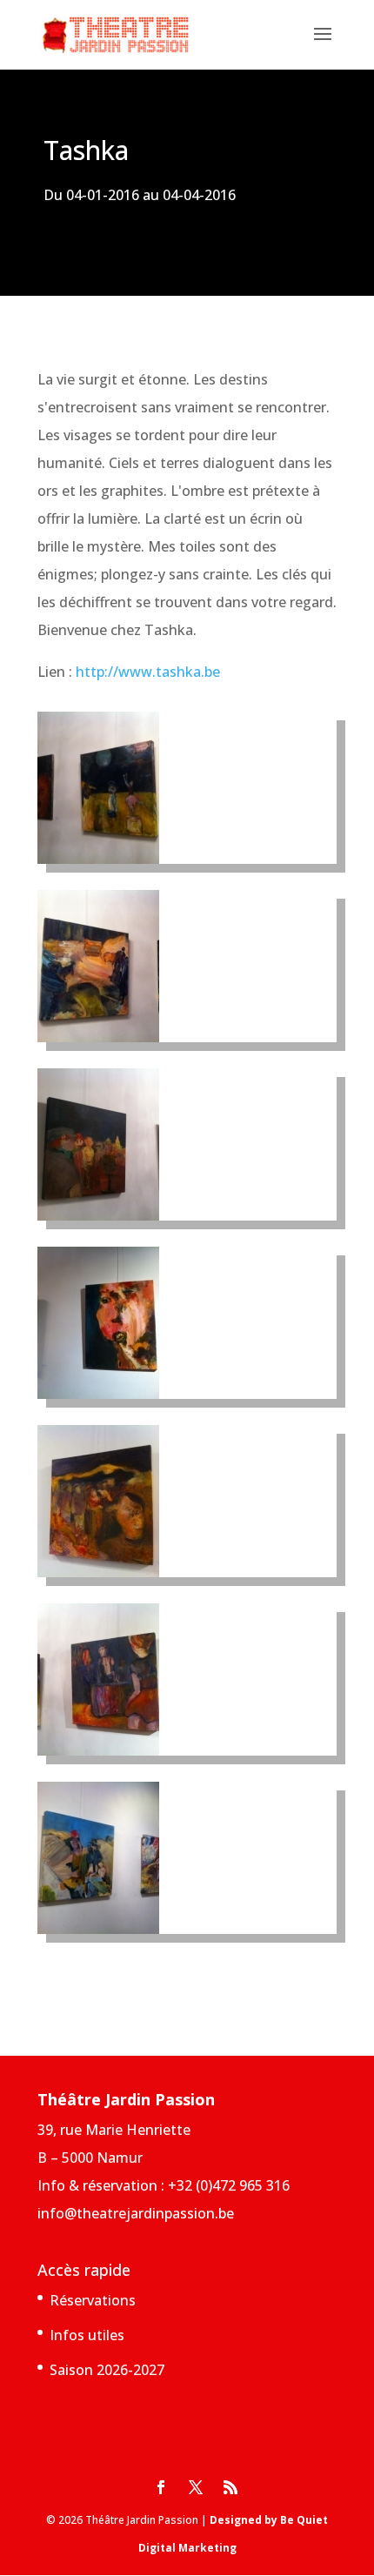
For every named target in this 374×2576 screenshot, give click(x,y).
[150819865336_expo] (98, 1215)
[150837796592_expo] (98, 1929)
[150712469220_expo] (98, 1750)
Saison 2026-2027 (107, 2370)
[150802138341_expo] (98, 1037)
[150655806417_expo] (98, 1394)
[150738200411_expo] (98, 859)
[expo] (98, 1572)
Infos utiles (87, 2335)
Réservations (93, 2300)
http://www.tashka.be (148, 672)
